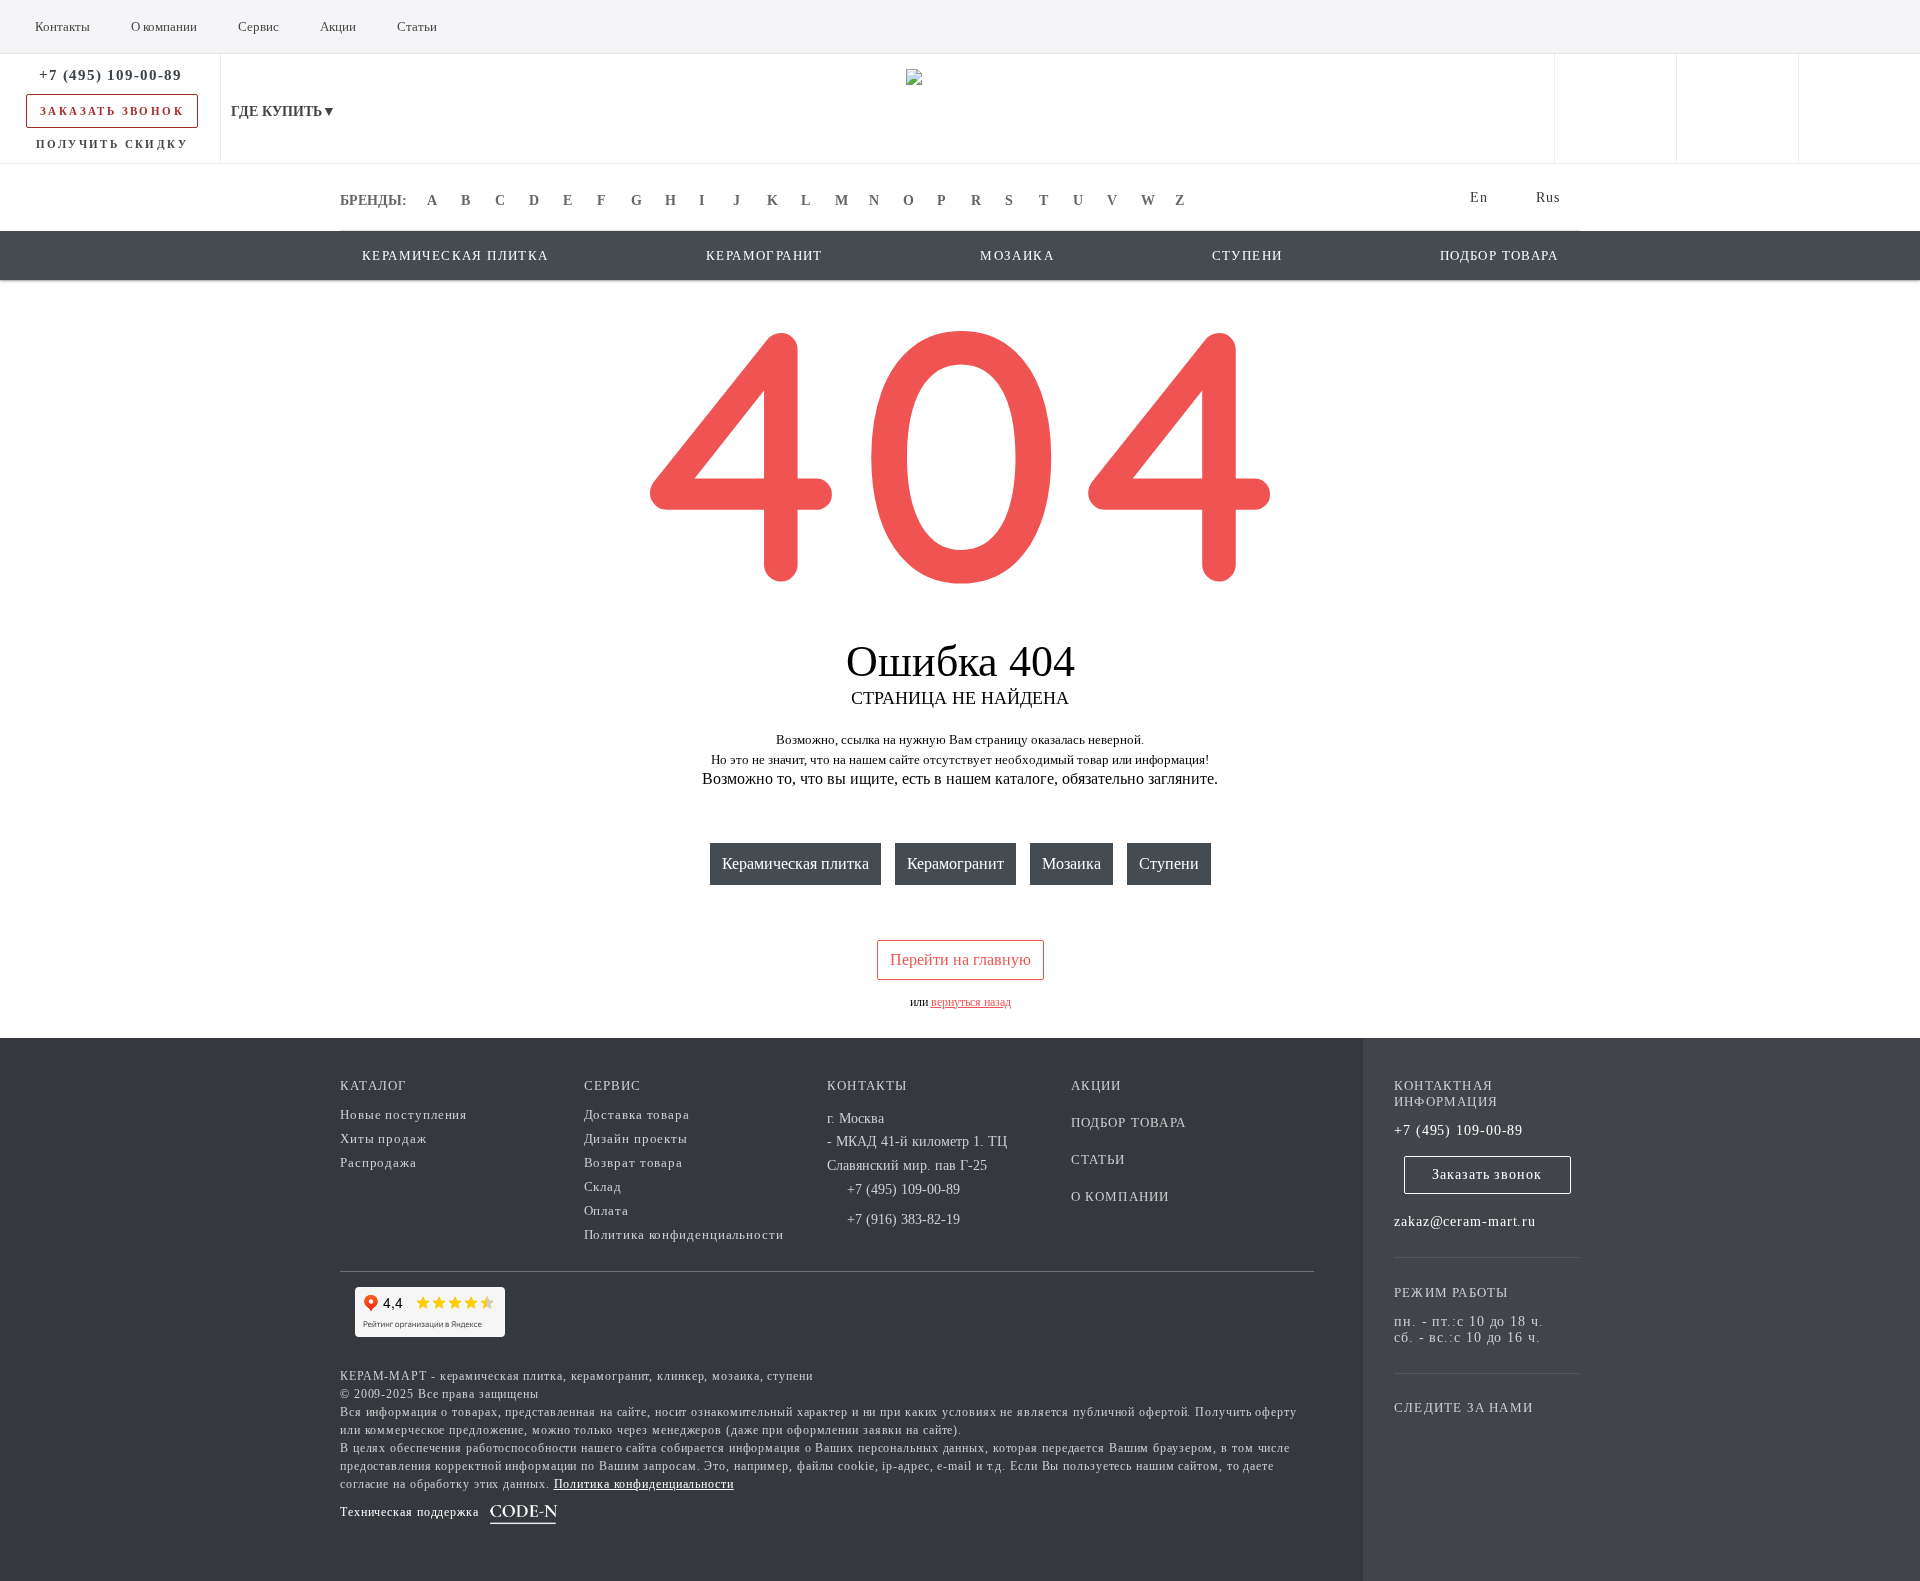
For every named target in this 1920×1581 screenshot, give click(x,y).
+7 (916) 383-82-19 (903, 1219)
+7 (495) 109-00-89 (1458, 1130)
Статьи (1098, 1159)
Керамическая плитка (795, 863)
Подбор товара (1129, 1122)
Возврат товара (634, 1162)
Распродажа (378, 1162)
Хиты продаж (383, 1138)
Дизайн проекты (636, 1138)
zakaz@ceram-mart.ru (1465, 1221)
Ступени (1169, 863)
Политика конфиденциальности (684, 1234)
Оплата (606, 1210)
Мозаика (1071, 863)
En (1479, 197)
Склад (603, 1186)
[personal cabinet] (1615, 108)
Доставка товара (637, 1114)
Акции (1096, 1085)
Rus (1548, 197)
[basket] (1859, 108)
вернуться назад (971, 1002)
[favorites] (1737, 108)
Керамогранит (955, 863)
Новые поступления (403, 1114)
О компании (1120, 1196)
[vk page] (1469, 1436)
